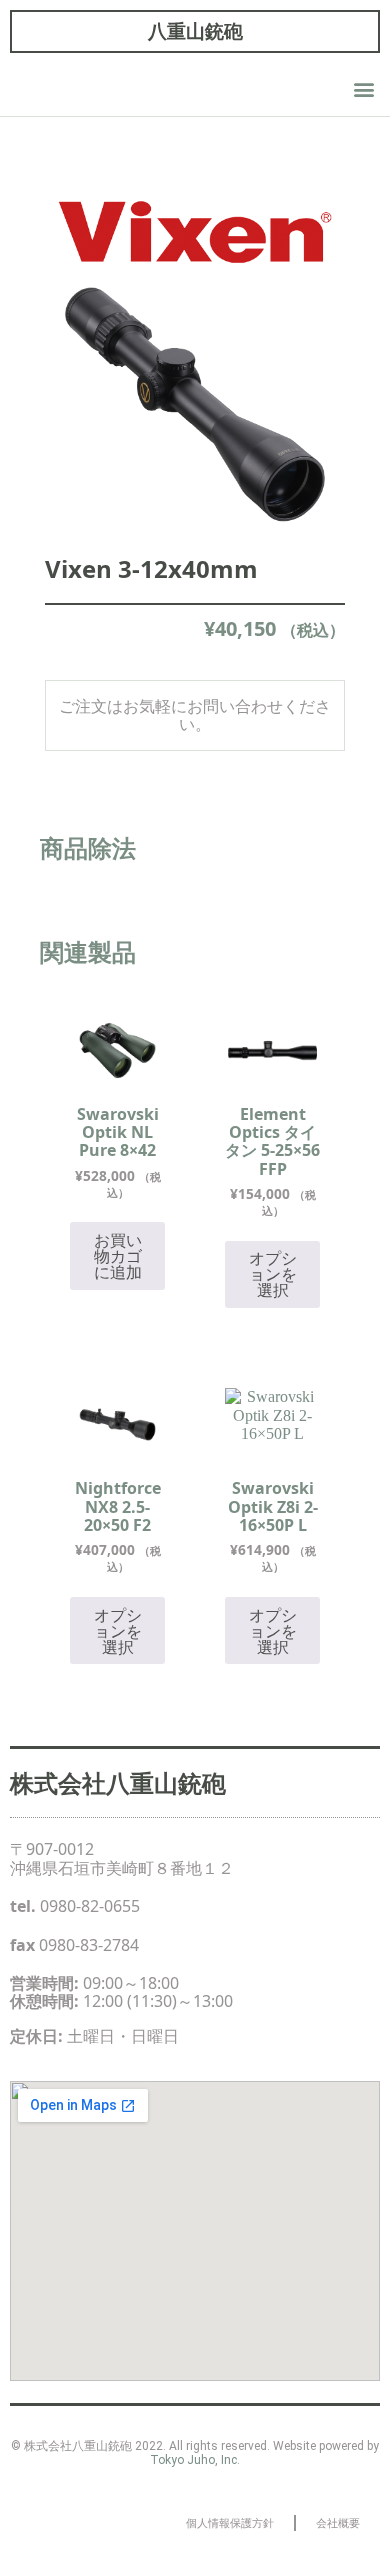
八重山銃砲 (195, 30)
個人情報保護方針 (230, 2522)
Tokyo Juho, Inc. (195, 2460)
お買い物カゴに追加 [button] (118, 1256)
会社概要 (338, 2522)
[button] (363, 89)
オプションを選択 (273, 1274)
